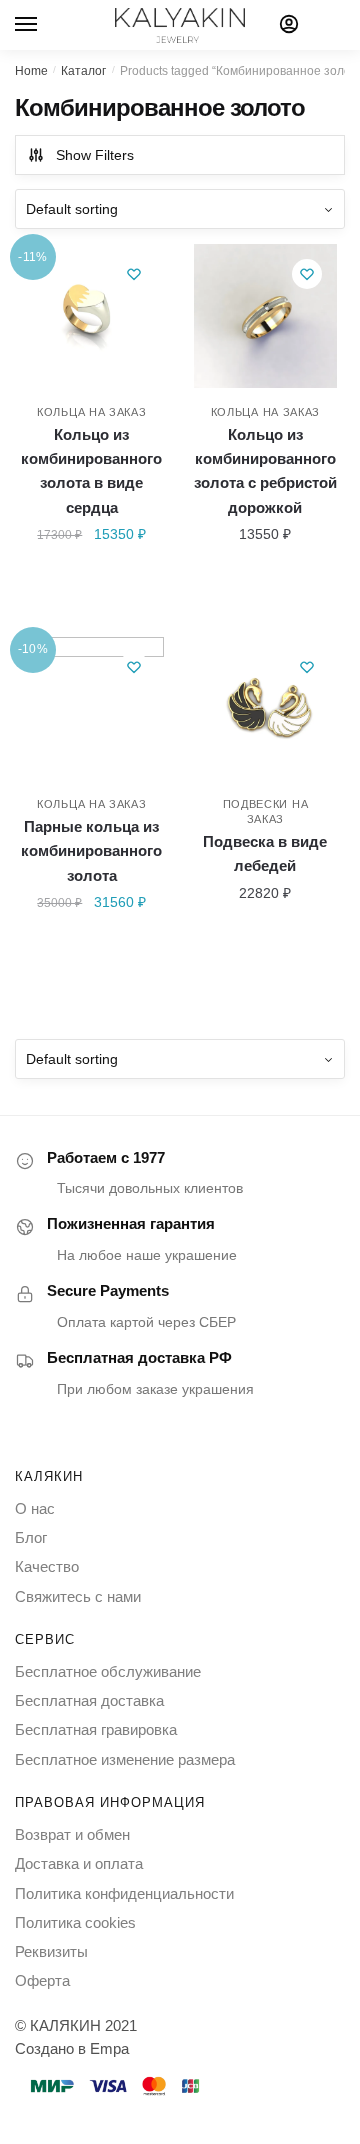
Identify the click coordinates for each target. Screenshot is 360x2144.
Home (31, 71)
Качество (47, 1566)
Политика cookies (75, 1922)
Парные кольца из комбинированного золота (91, 851)
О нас (35, 1508)
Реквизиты (51, 1951)
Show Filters (95, 155)
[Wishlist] (134, 274)
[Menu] (45, 25)
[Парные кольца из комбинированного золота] (92, 709)
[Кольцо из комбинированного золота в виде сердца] (92, 316)
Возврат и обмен (72, 1834)
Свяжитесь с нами (78, 1596)
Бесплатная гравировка (96, 1729)
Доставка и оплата (79, 1863)
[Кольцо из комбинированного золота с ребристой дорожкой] (266, 316)
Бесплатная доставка (89, 1700)
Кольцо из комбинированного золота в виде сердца (91, 471)
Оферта (42, 1980)
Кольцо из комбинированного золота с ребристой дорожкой (265, 471)
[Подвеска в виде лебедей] (266, 709)
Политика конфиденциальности (124, 1893)
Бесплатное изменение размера (125, 1759)
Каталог (83, 71)
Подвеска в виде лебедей (265, 853)
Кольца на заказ (92, 412)
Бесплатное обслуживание (108, 1671)
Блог (31, 1537)
